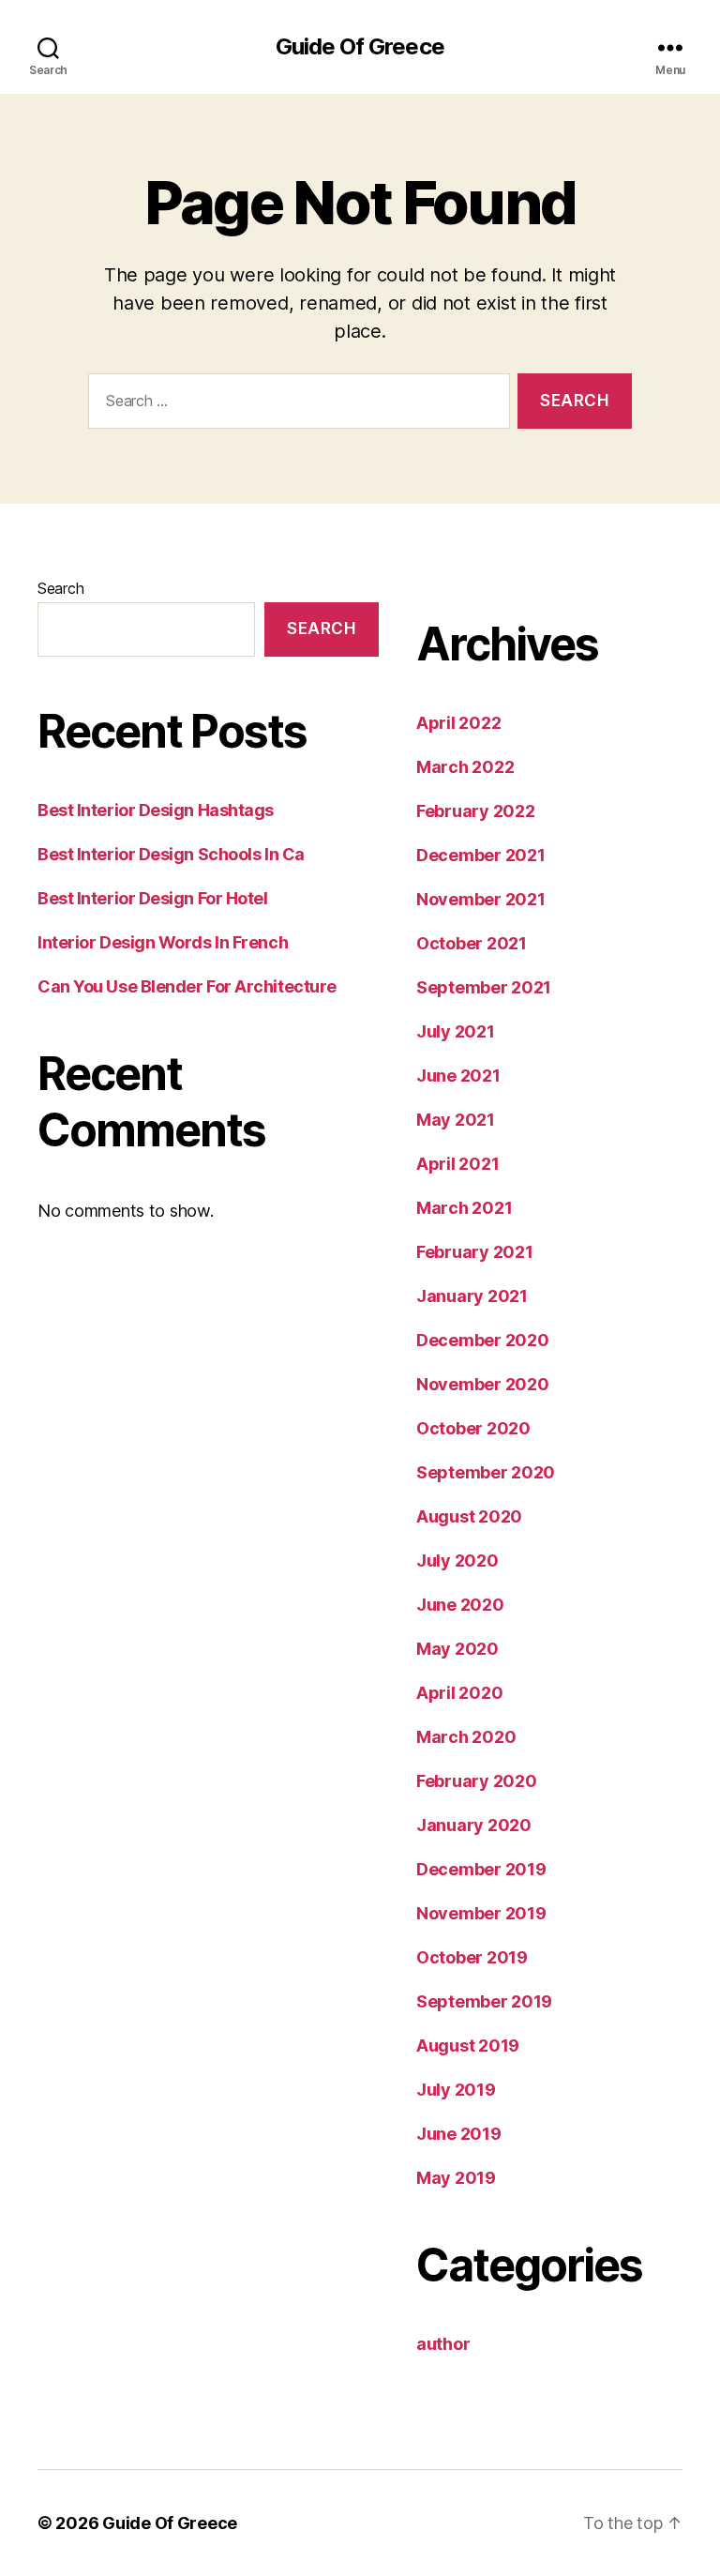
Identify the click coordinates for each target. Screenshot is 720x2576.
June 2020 (460, 1605)
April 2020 (459, 1693)
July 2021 (456, 1031)
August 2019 (468, 2046)
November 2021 (481, 899)
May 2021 (456, 1120)
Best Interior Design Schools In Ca (171, 854)
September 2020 (486, 1472)
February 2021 (475, 1252)
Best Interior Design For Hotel (153, 898)
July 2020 (457, 1561)
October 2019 (472, 1957)
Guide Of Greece (360, 47)
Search (60, 588)
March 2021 (464, 1208)
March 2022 (465, 767)
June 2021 (458, 1076)
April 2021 (457, 1164)
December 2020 (483, 1340)
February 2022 (476, 811)
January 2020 (474, 1825)
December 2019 (481, 1869)
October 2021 (472, 943)
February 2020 (477, 1781)
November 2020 (483, 1384)
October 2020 (473, 1428)
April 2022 (458, 723)
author (443, 2344)
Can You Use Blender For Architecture (187, 986)
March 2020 (466, 1737)
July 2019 (456, 2090)
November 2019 (481, 1913)
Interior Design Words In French (163, 942)
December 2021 (481, 855)
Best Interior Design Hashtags (156, 810)
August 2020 (469, 1516)
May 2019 (456, 2178)
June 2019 (459, 2134)
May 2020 (457, 1649)
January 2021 (472, 1296)
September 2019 (484, 2001)
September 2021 (484, 987)
